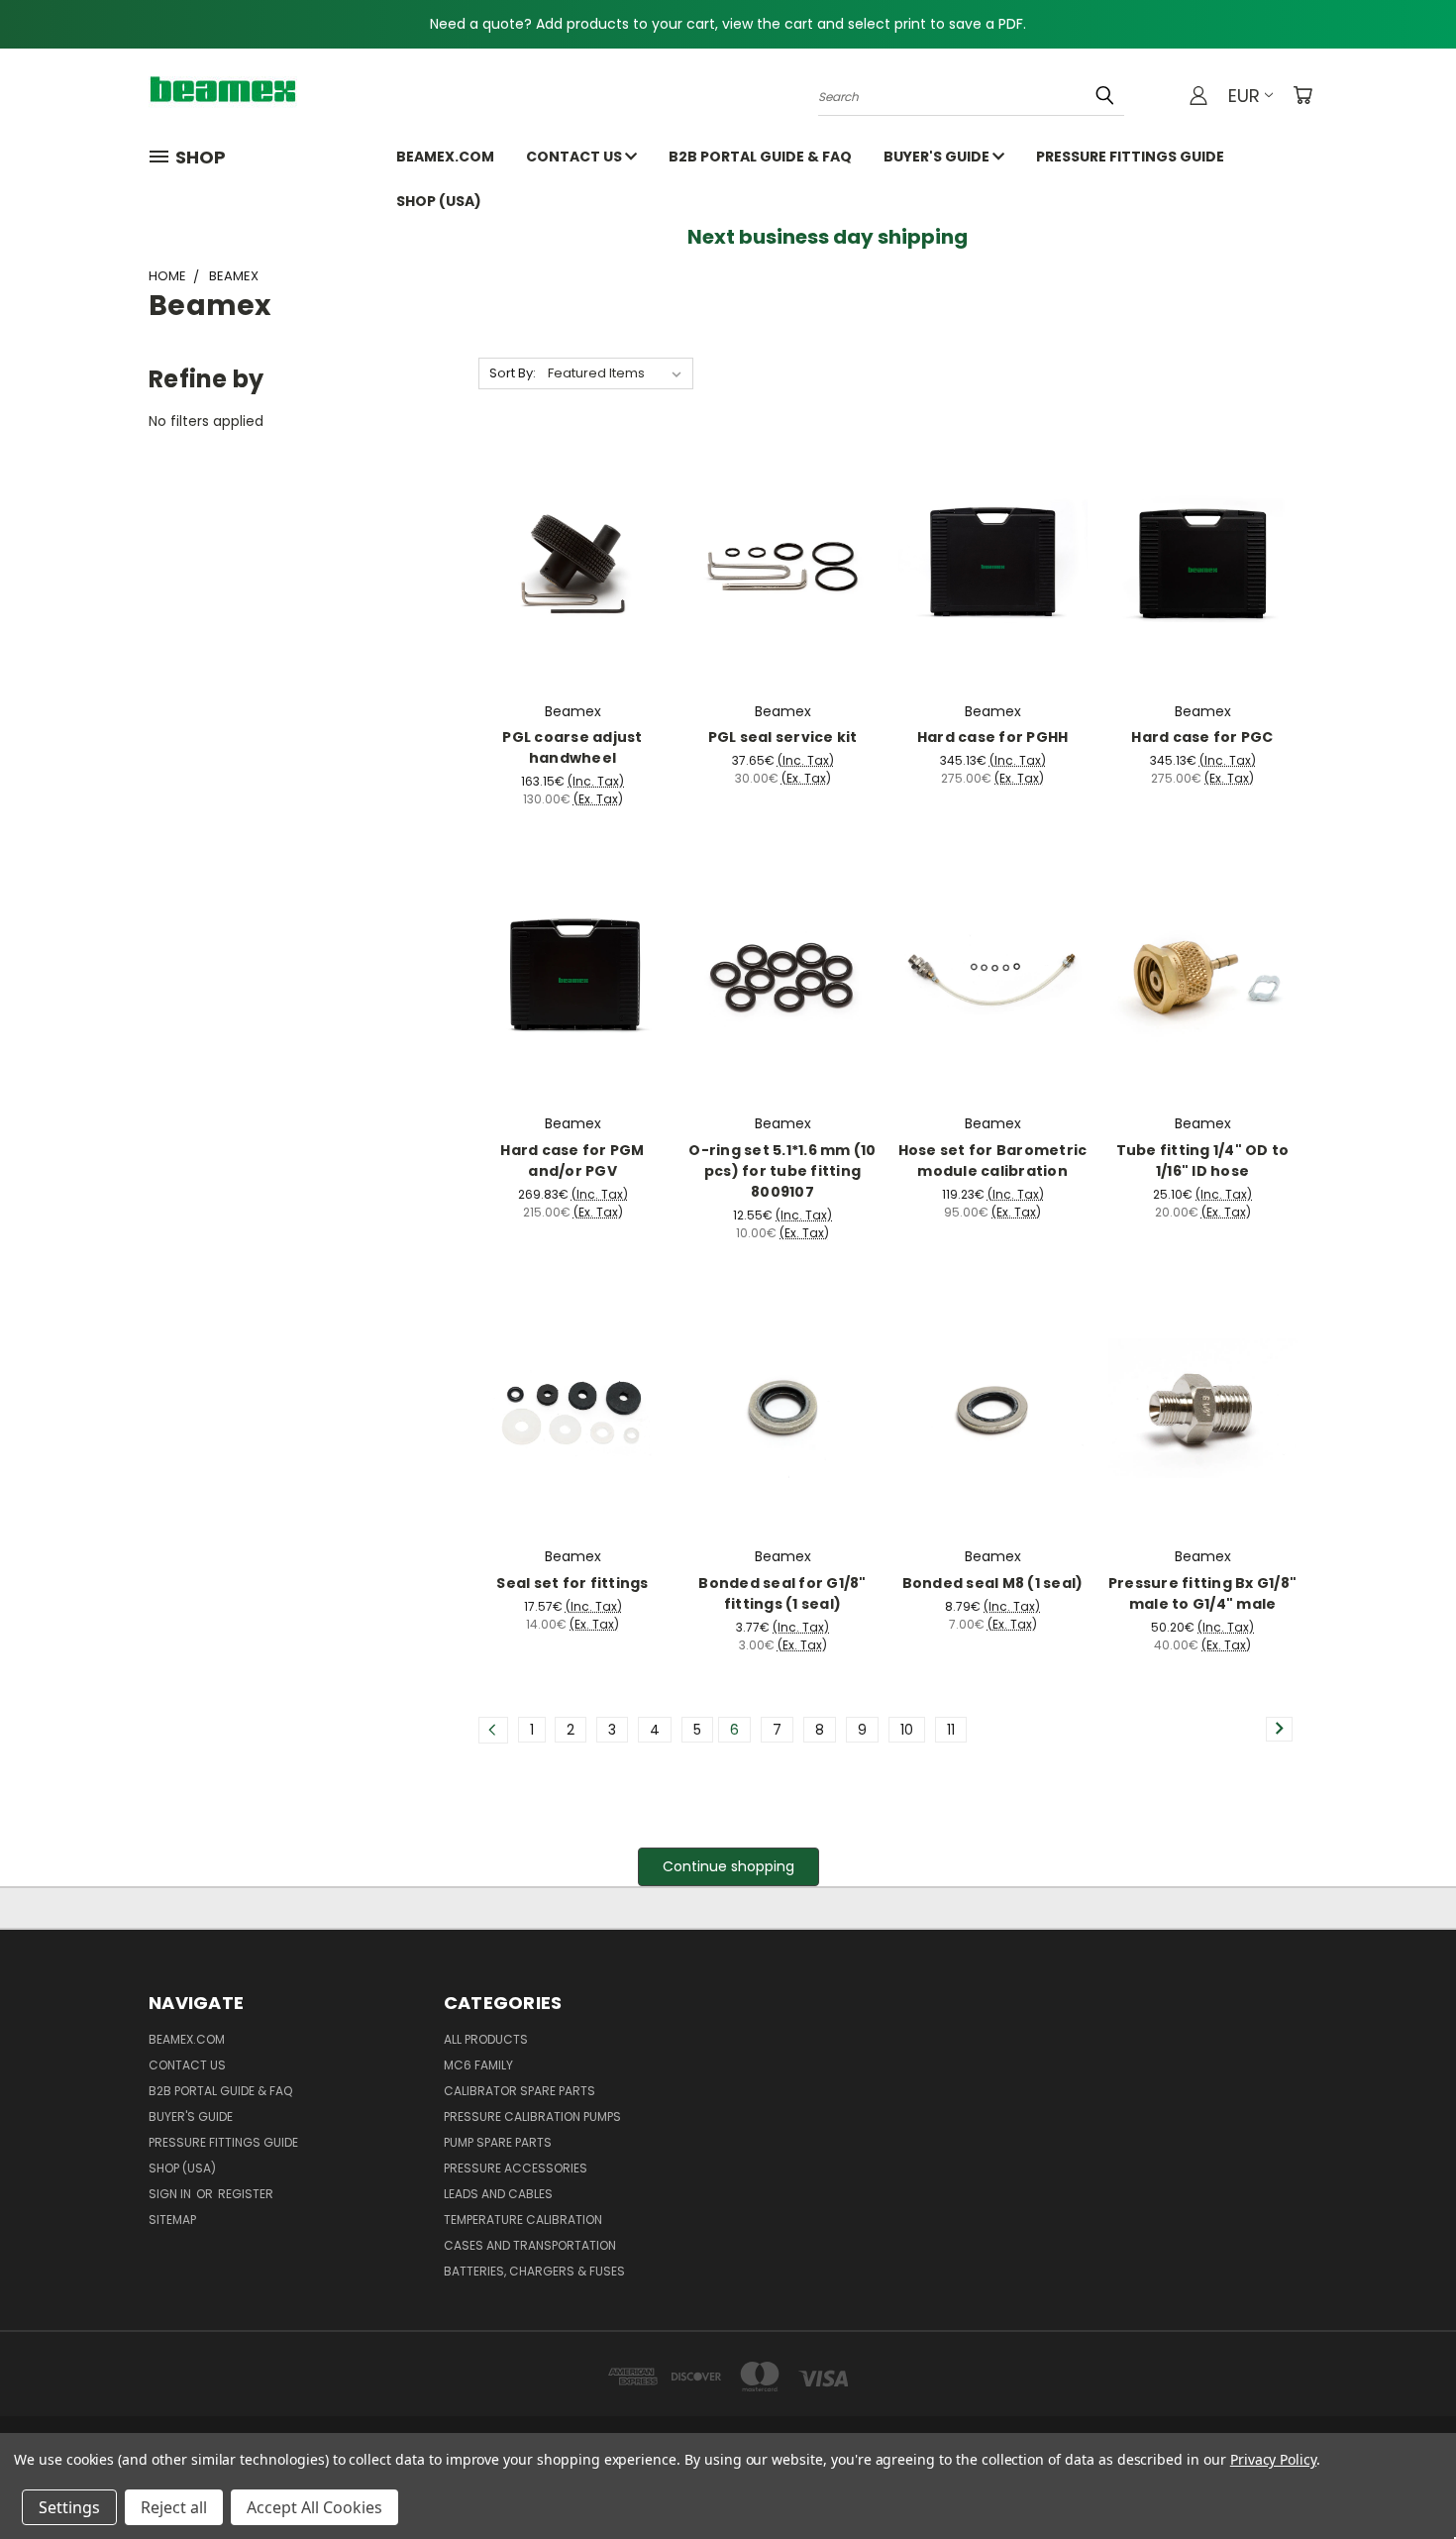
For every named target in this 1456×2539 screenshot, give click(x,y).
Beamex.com (445, 157)
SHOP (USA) (439, 201)
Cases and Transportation (530, 2245)
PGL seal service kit (783, 737)
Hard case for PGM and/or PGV (572, 1161)
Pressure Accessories (516, 2168)
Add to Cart (573, 579)
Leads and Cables (498, 2194)
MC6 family (478, 2065)
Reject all (174, 2507)
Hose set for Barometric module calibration (993, 1161)
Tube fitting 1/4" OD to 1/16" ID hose (1203, 1161)
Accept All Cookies (314, 2507)
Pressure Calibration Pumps (532, 2116)
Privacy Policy (1273, 2459)
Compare (566, 542)
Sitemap (172, 2220)
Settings (69, 2507)
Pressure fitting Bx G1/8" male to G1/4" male (1202, 1593)
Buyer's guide (938, 157)
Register (246, 2194)
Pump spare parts (498, 2142)
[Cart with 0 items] (1302, 95)
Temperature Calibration (523, 2220)
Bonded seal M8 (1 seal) (993, 1583)
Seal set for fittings (572, 1583)
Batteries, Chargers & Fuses (534, 2271)
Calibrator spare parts (520, 2091)
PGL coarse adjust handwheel (572, 747)
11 (951, 1730)
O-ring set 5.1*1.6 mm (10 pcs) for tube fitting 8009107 (782, 1171)
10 (907, 1730)
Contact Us (575, 157)
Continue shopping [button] (728, 1866)
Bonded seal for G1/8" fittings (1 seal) (782, 1593)
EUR (1244, 96)
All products (486, 2039)
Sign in (171, 2194)
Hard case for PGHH (993, 737)
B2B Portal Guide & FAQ (760, 157)
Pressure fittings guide (1130, 157)
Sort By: (513, 373)
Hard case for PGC (1202, 737)
